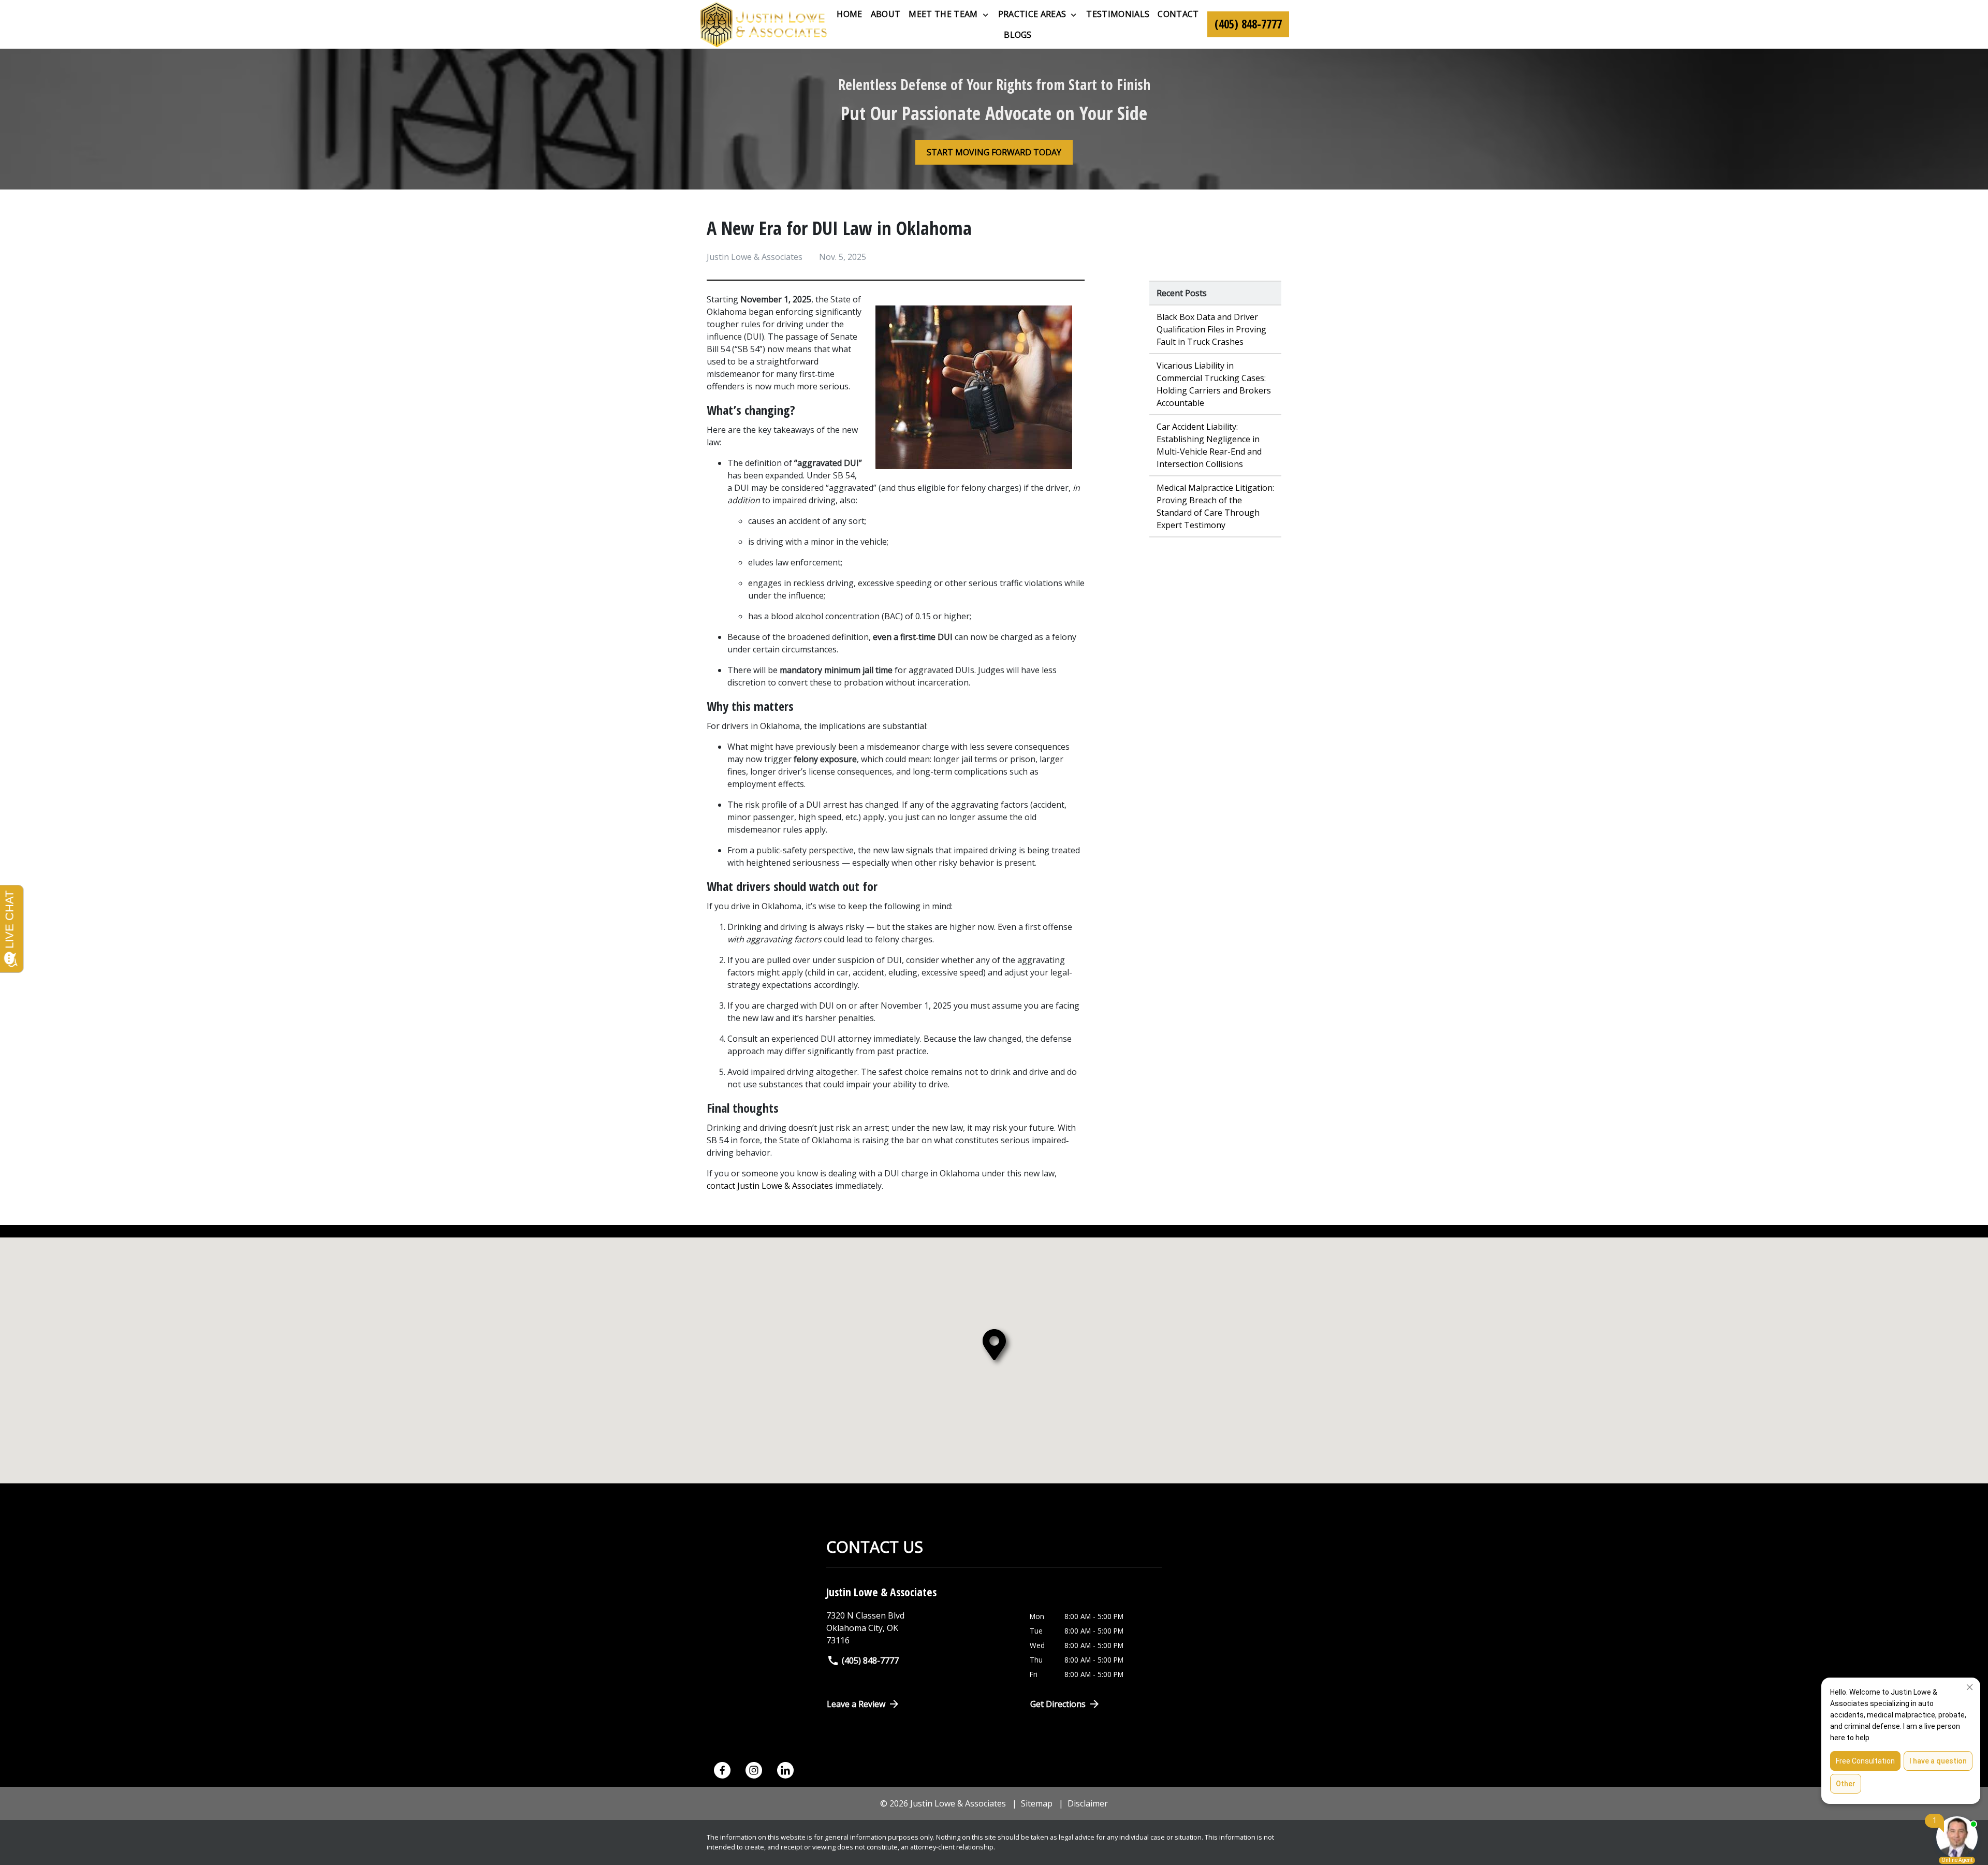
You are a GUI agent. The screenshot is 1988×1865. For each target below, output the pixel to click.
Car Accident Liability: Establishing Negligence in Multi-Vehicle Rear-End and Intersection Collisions (1209, 445)
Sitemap (1037, 1803)
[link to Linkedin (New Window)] (785, 1770)
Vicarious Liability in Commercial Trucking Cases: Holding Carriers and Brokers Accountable (1214, 384)
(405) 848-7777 (870, 1660)
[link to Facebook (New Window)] (722, 1770)
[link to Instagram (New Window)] (754, 1770)
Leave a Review (856, 1704)
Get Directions (1058, 1704)
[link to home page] (764, 24)
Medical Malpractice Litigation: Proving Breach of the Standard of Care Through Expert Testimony (1215, 506)
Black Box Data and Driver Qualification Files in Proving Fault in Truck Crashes (1211, 329)
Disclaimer (1088, 1803)
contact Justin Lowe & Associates (771, 1186)
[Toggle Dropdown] (985, 14)
